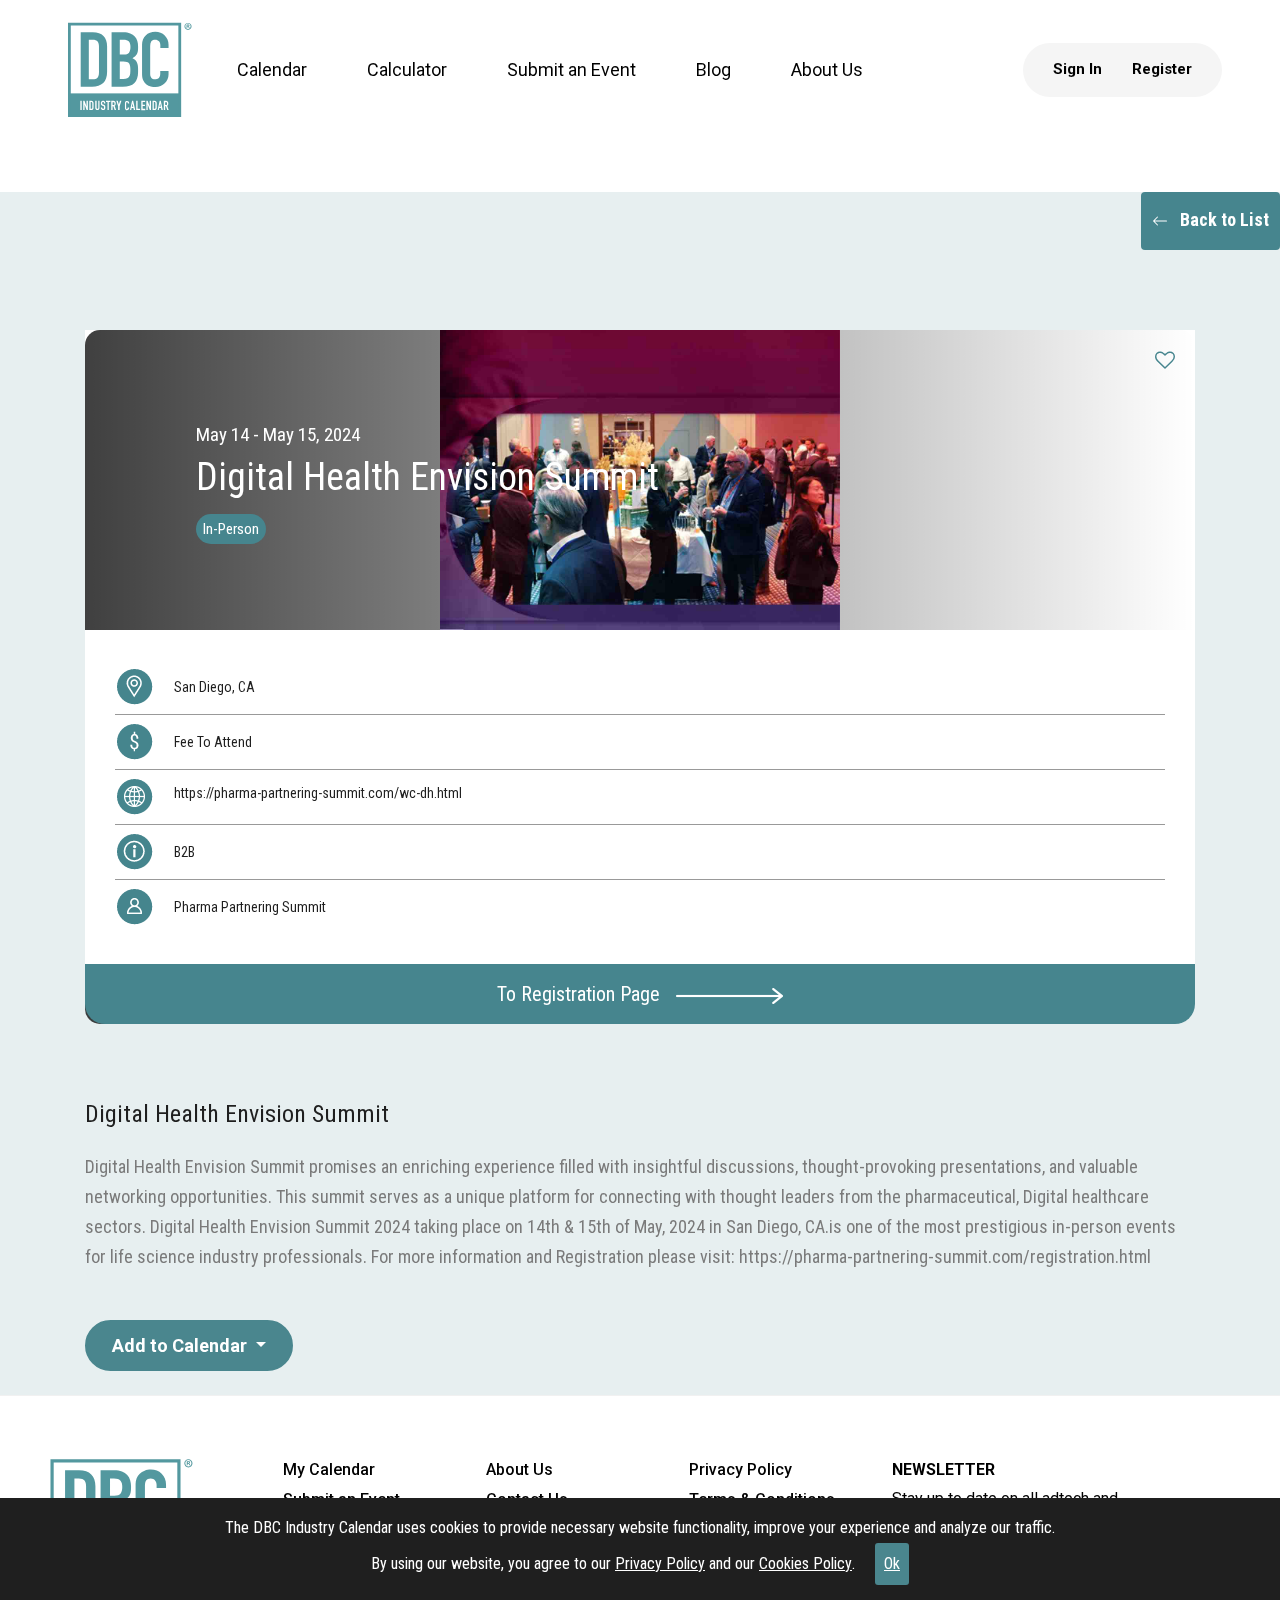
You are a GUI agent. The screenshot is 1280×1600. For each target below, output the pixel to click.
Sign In (1096, 89)
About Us (808, 89)
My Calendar (329, 1469)
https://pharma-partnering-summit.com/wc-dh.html (318, 793)
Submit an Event (552, 89)
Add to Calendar (181, 1345)
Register (1181, 89)
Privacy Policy (660, 1563)
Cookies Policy (805, 1563)
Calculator (388, 89)
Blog (694, 89)
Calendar (253, 89)
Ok (892, 1563)
